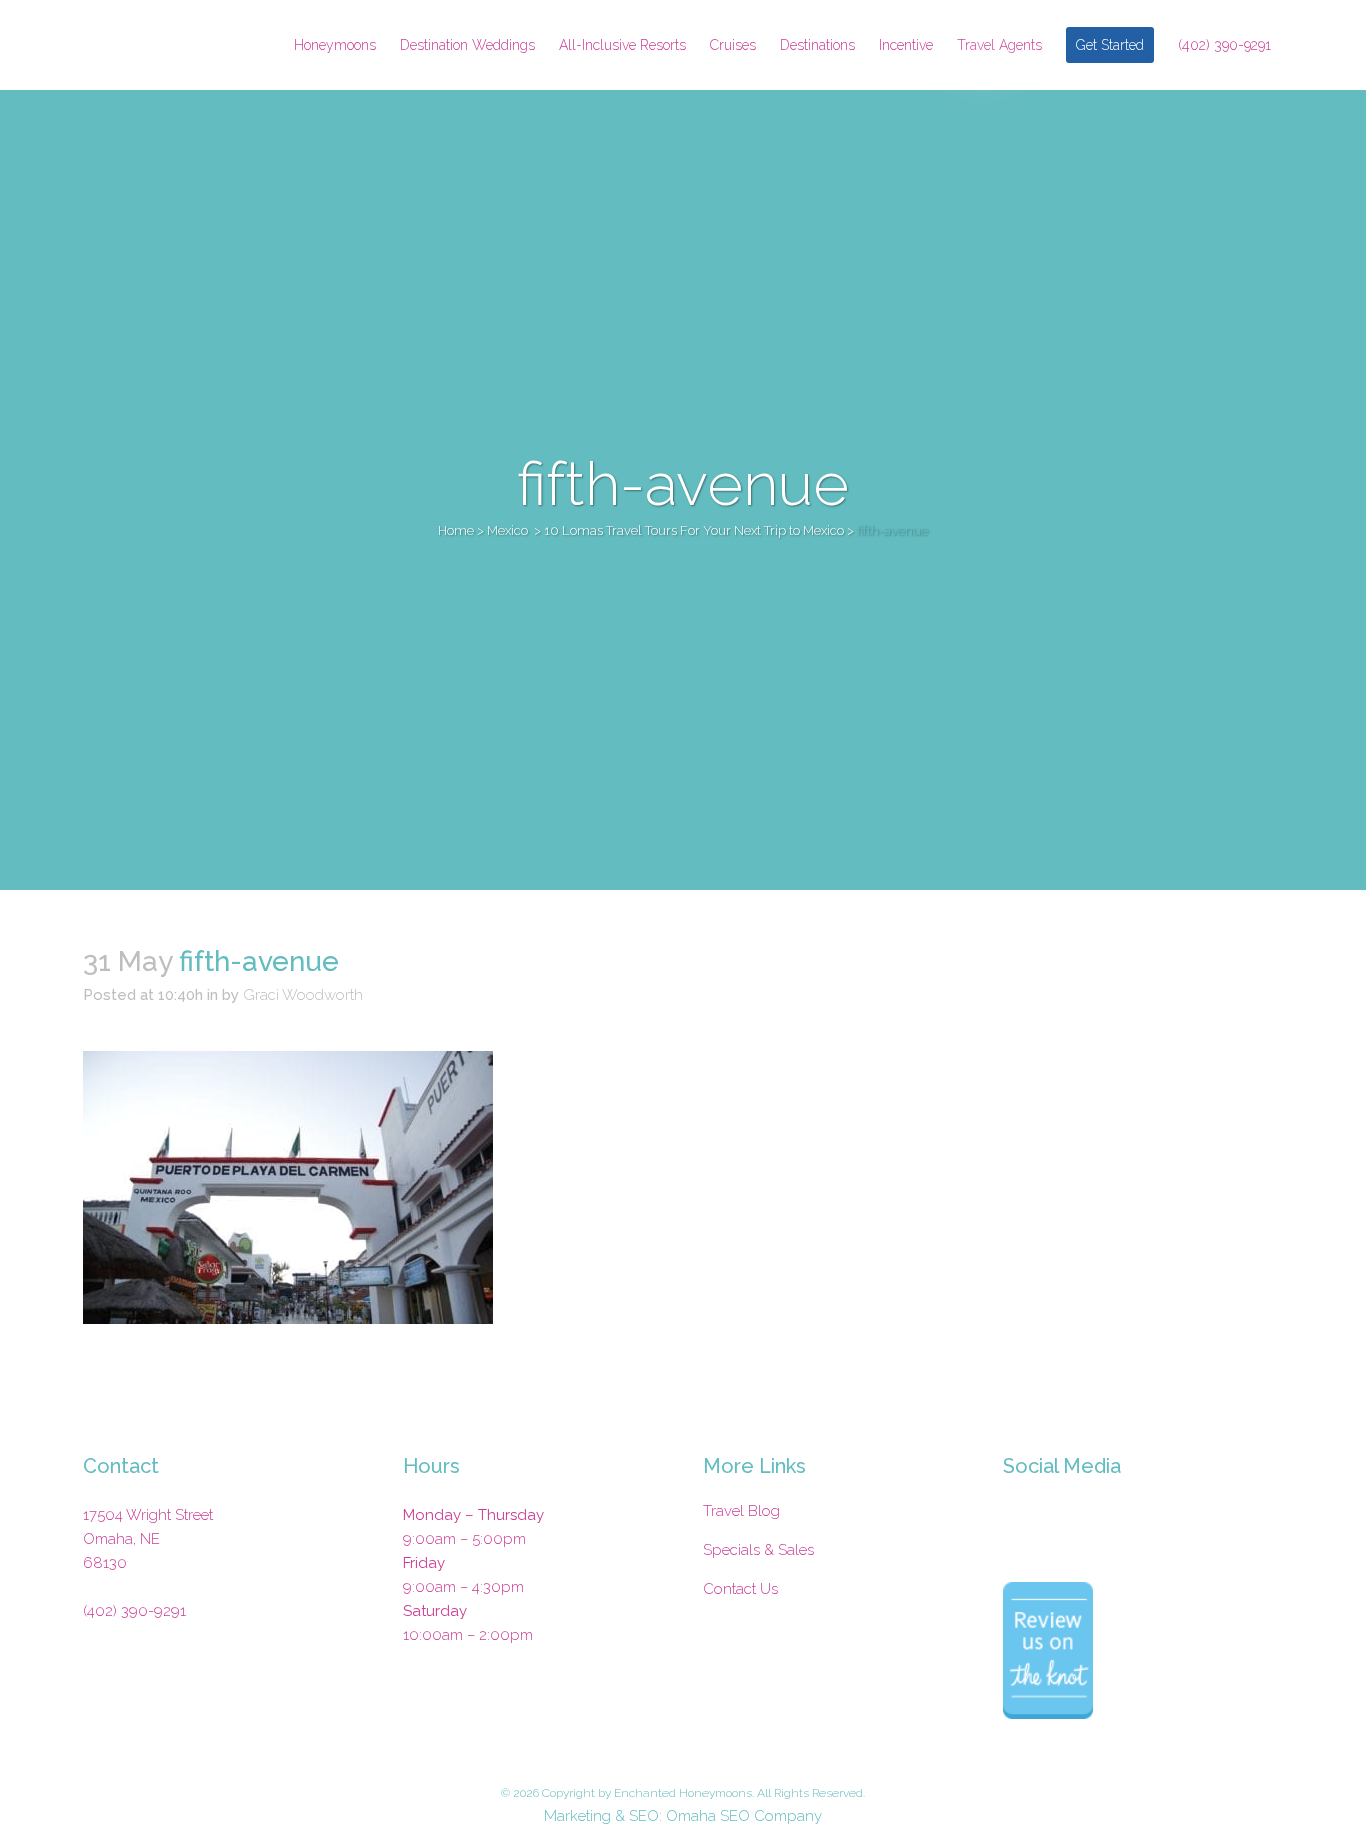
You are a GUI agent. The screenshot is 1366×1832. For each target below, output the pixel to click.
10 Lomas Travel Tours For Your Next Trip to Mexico (694, 530)
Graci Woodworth (303, 995)
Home (456, 530)
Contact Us (740, 1589)
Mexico (507, 530)
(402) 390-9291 (134, 1611)
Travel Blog (741, 1511)
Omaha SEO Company (744, 1816)
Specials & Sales (758, 1550)
